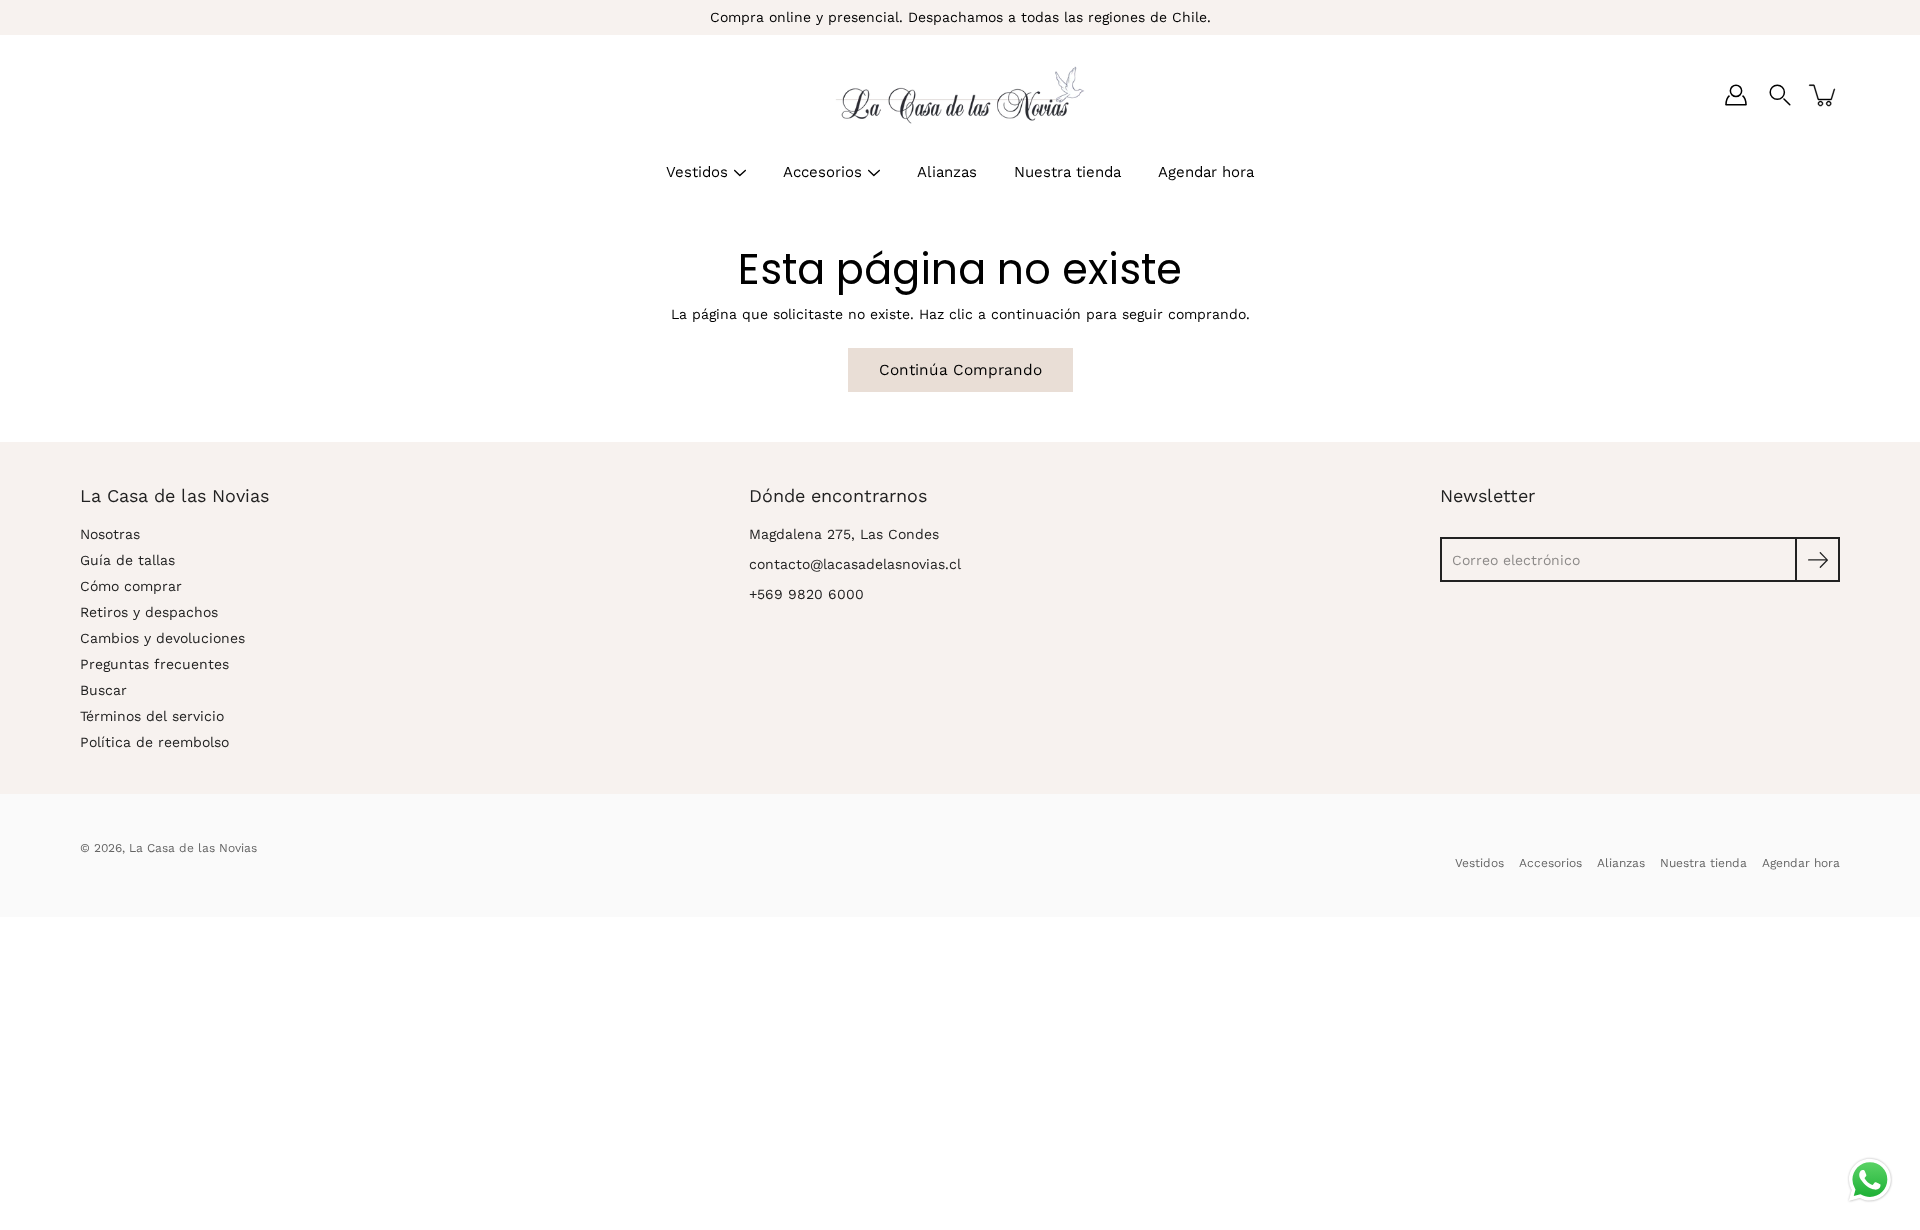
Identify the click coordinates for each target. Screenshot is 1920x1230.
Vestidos (697, 172)
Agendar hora (1206, 172)
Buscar (103, 690)
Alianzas (947, 172)
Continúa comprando (960, 370)
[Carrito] (1824, 95)
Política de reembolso (154, 742)
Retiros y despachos (149, 612)
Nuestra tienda (1067, 172)
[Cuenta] (1736, 95)
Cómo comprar (131, 586)
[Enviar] (1817, 559)
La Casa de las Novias (193, 848)
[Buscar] (1780, 95)
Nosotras (110, 534)
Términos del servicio (152, 716)
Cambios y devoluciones (162, 638)
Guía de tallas (127, 560)
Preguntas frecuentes (154, 664)
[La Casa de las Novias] (960, 95)
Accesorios (822, 172)
